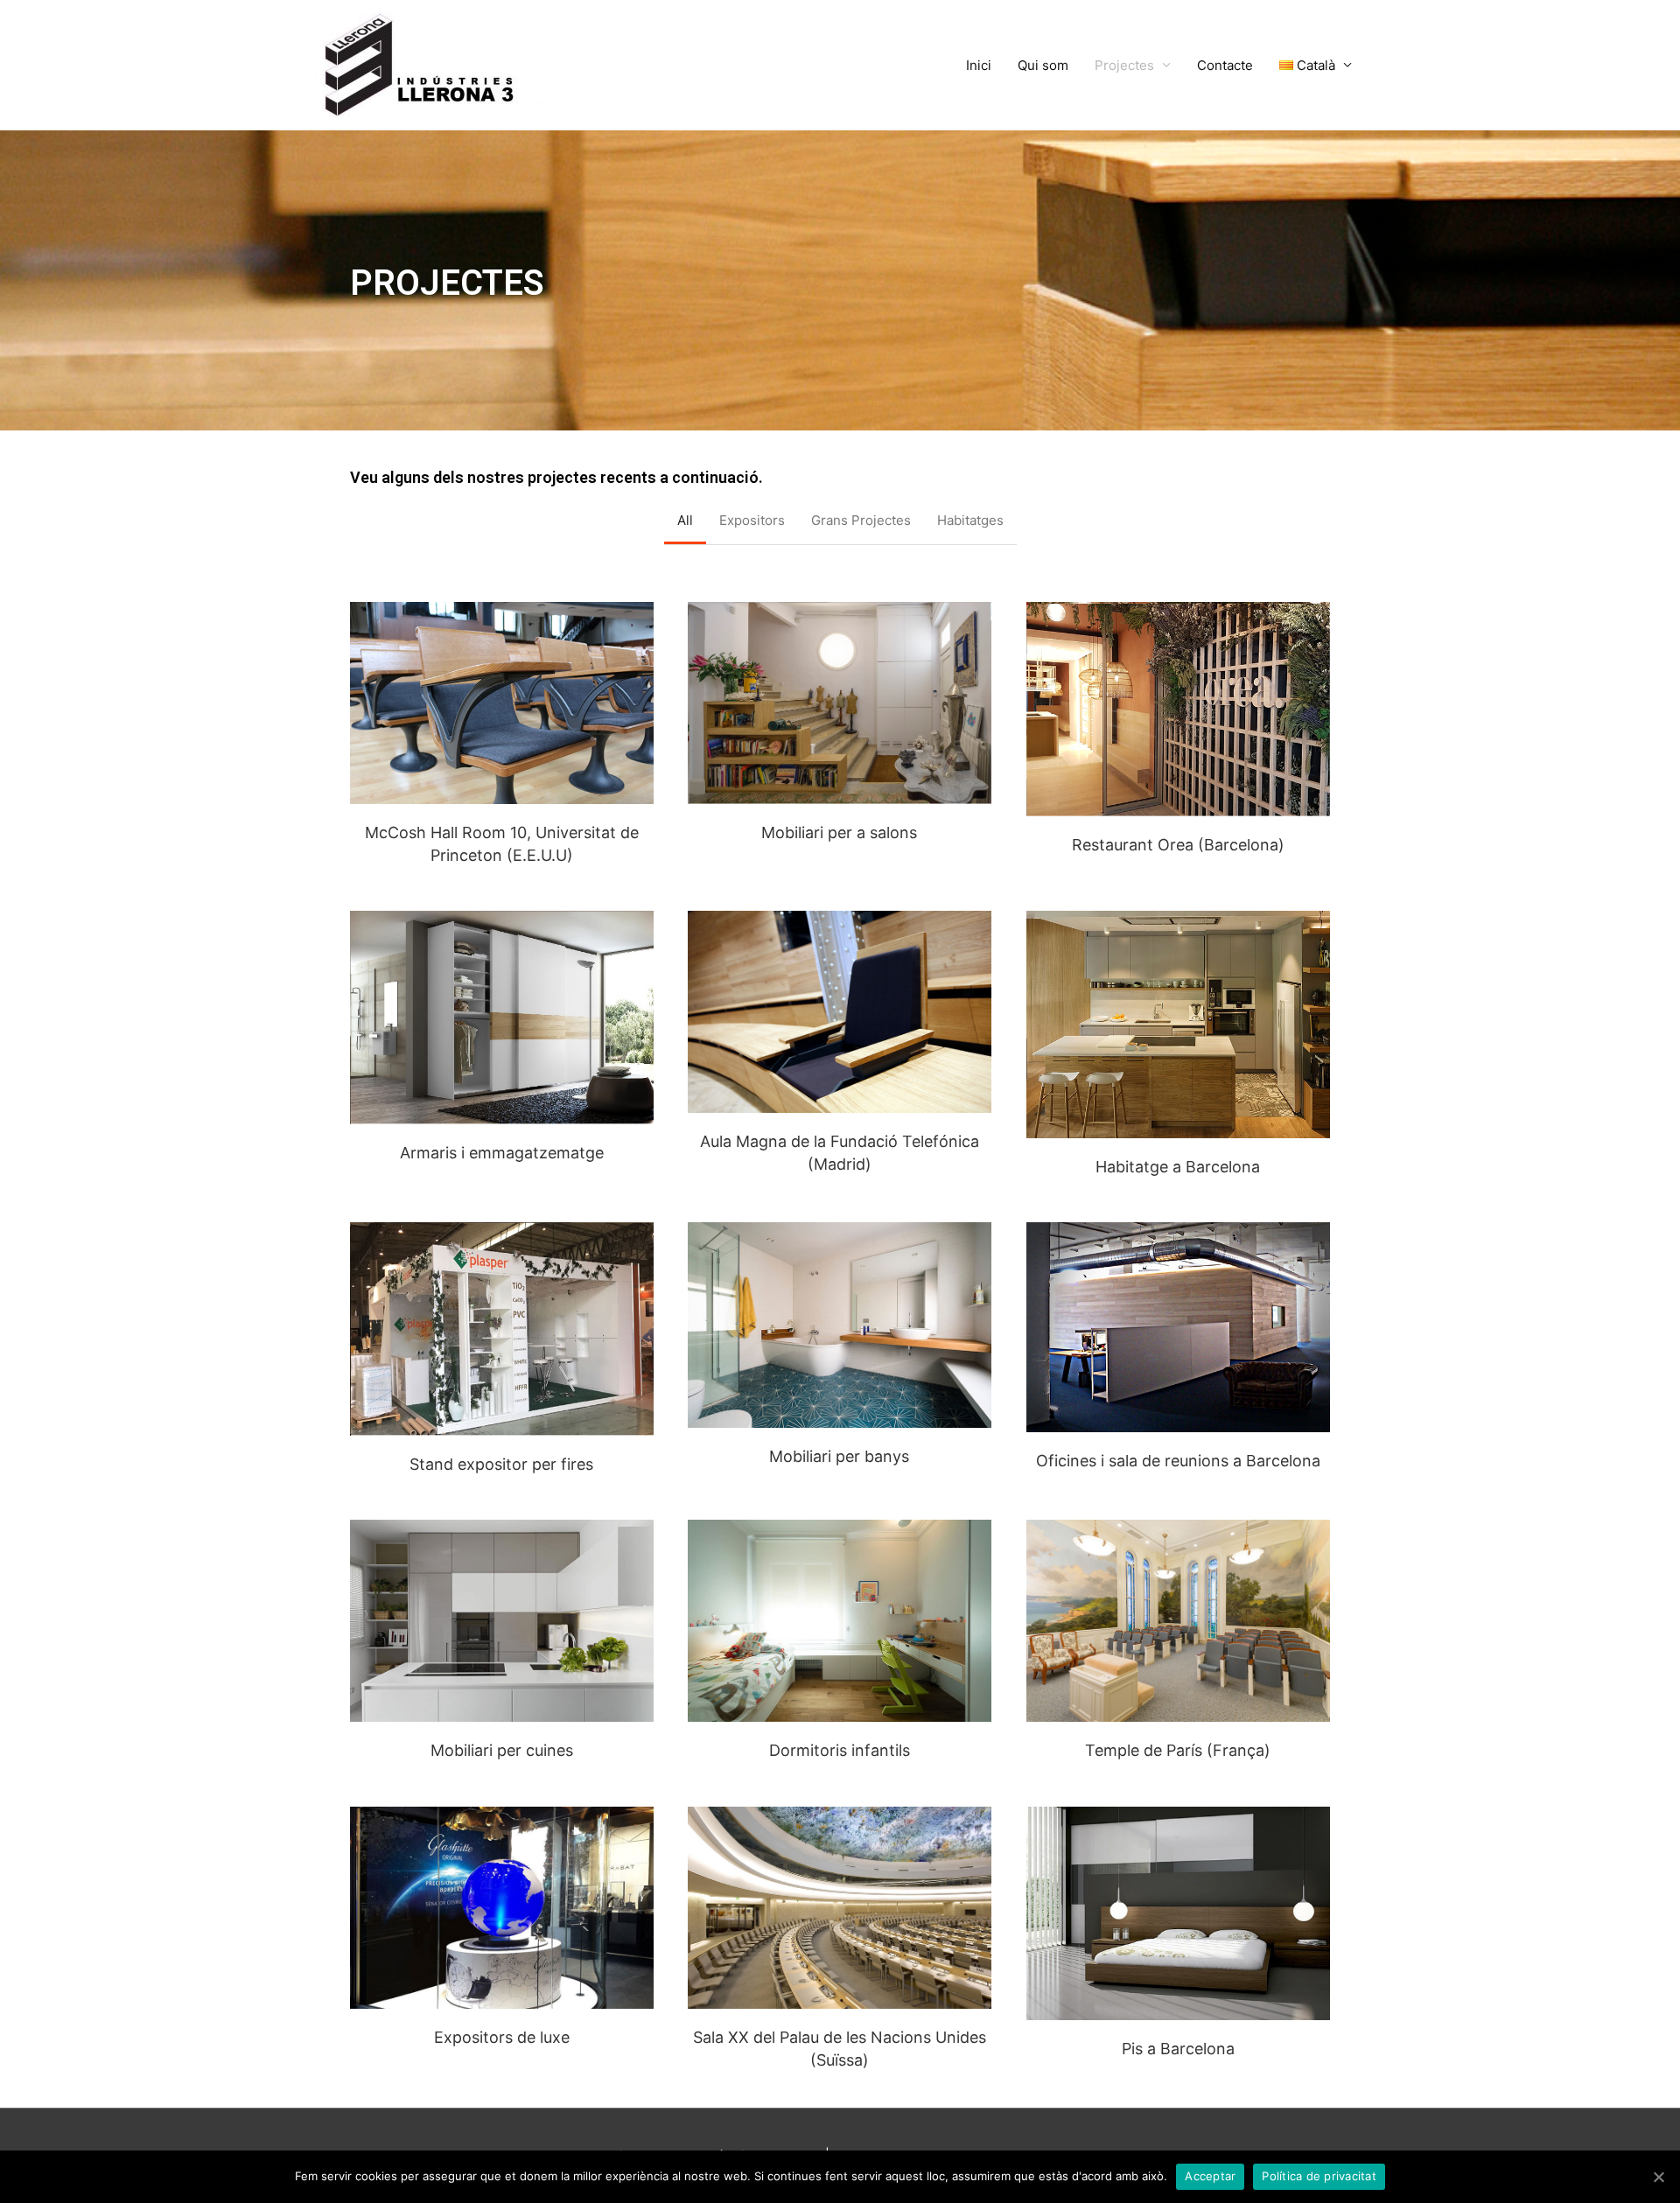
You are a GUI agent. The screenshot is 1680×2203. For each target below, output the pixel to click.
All (685, 520)
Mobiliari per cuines (502, 1750)
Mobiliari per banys (839, 1456)
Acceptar (1210, 2176)
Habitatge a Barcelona (1178, 1167)
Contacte (1225, 65)
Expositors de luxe (502, 2037)
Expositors (752, 520)
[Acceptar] (1658, 2177)
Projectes (1124, 65)
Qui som (1043, 65)
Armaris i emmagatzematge (502, 1153)
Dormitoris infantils (840, 1750)
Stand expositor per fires (501, 1464)
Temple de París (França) (1178, 1750)
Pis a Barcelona (1178, 2049)
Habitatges (970, 520)
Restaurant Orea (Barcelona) (1178, 845)
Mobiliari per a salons (839, 832)
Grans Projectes (861, 520)
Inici (979, 65)
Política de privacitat (1319, 2176)
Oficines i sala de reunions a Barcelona (1178, 1461)
